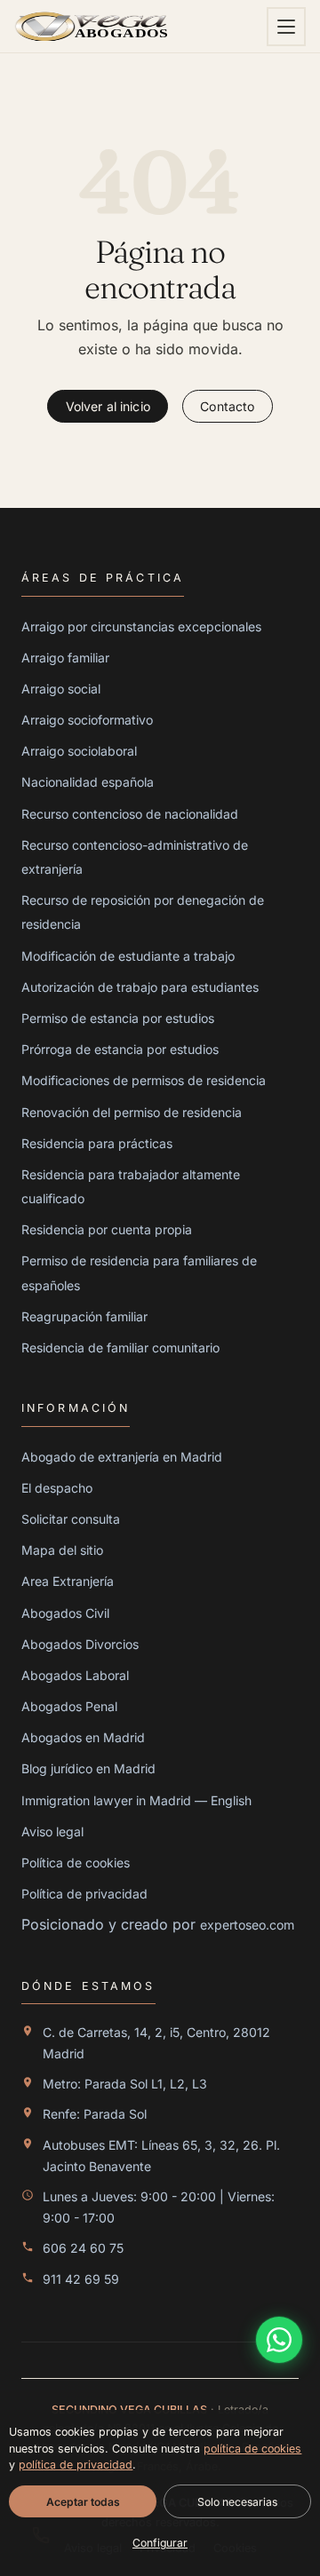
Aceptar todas (83, 2501)
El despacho (57, 1488)
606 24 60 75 (83, 2248)
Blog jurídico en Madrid (88, 1768)
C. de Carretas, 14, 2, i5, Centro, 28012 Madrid (156, 2043)
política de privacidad (76, 2465)
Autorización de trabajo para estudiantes (140, 987)
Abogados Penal (69, 1706)
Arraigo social (61, 689)
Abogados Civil (65, 1613)
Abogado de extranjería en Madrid (122, 1457)
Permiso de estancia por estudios (118, 1018)
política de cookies (252, 2448)
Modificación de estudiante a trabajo (128, 956)
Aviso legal (52, 1831)
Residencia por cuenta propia (107, 1229)
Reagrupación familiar (84, 1316)
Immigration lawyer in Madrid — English (136, 1800)
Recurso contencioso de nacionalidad (130, 814)
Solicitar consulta (71, 1519)
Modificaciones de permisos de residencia (144, 1080)
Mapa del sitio (62, 1550)
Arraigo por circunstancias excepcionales (141, 626)
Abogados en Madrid (83, 1737)
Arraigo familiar (65, 658)
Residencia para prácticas (97, 1143)
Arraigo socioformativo (87, 720)
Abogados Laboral (75, 1675)
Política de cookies (76, 1863)
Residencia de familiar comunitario (120, 1347)
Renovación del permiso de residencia (132, 1112)
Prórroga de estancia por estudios (120, 1049)
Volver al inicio (108, 406)
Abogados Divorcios (80, 1644)
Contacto (227, 406)
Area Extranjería (68, 1581)
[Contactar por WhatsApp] (279, 2340)
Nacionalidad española (88, 782)
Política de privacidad (84, 1894)
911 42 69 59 (81, 2279)
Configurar (160, 2543)
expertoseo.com (247, 1925)
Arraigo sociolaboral (79, 751)
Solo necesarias (237, 2501)
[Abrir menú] (286, 27)
